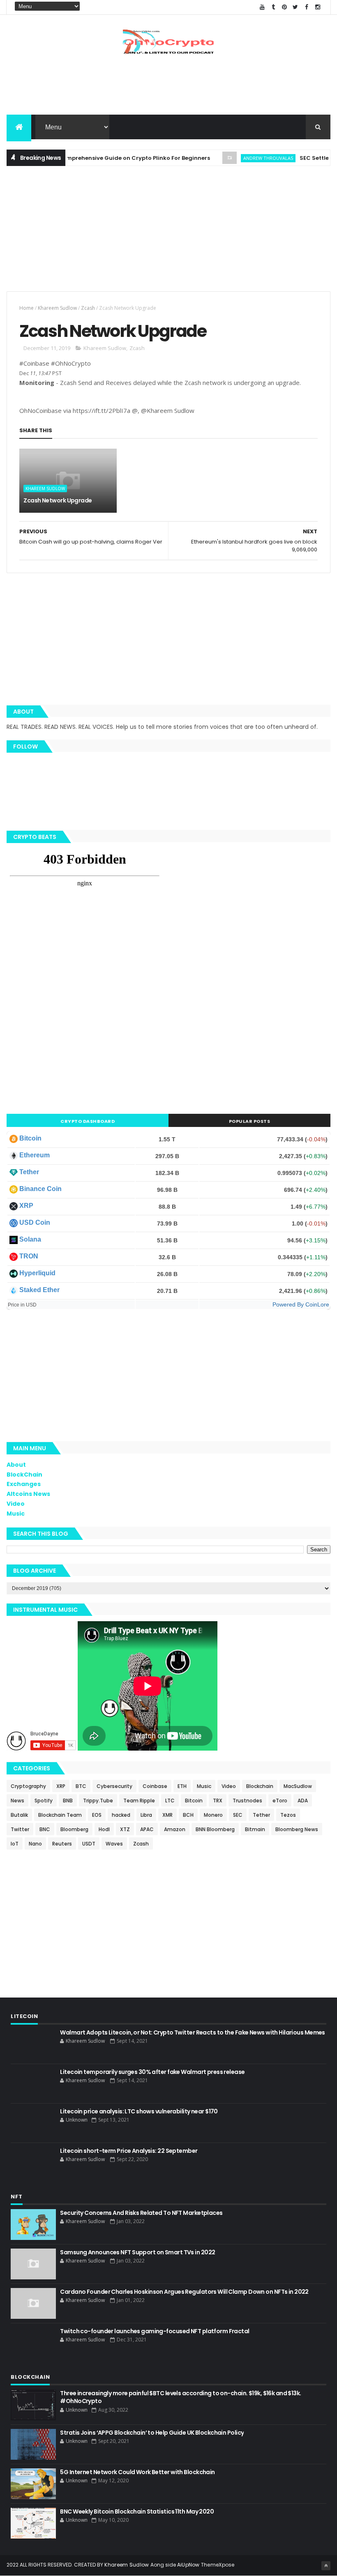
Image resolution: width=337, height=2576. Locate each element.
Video (16, 1504)
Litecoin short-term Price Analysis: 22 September (129, 2151)
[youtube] (262, 7)
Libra (146, 1815)
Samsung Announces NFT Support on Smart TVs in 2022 (137, 2252)
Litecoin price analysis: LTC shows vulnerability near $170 (139, 2111)
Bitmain (255, 1829)
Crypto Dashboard (88, 1121)
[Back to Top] (326, 2566)
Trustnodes (247, 1801)
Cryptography (28, 1786)
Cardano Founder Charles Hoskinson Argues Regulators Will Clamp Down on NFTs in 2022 (184, 2292)
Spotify (44, 1801)
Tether (29, 1172)
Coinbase (155, 1786)
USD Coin (35, 1222)
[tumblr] (273, 7)
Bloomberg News (297, 1829)
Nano (35, 1844)
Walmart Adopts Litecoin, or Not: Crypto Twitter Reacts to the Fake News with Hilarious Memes (192, 2032)
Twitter (20, 1829)
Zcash (88, 308)
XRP (26, 1206)
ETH (182, 1786)
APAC (147, 1829)
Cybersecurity (114, 1786)
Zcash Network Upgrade (58, 500)
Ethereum (35, 1155)
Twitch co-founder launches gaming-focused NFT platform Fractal (155, 2331)
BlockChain (24, 1475)
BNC (45, 1829)
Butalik (19, 1815)
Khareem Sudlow (57, 308)
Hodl (104, 1829)
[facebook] (307, 7)
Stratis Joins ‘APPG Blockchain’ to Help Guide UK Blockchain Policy (152, 2433)
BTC (81, 1786)
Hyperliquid (37, 1273)
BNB (68, 1801)
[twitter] (295, 7)
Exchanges (24, 1484)
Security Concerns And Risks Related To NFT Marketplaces (141, 2213)
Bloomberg (74, 1829)
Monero (213, 1815)
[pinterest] (284, 7)
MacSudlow (298, 1786)
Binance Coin (40, 1189)
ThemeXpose (218, 2565)
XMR (167, 1815)
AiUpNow (188, 2565)
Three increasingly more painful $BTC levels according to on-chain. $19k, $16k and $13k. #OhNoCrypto (180, 2397)
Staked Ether (39, 1290)
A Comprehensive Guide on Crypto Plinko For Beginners (107, 158)
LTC (170, 1801)
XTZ (125, 1829)
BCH (188, 1815)
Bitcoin (30, 1138)
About (16, 1465)
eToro (280, 1801)
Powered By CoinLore (301, 1304)
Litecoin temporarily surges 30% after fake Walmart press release (152, 2072)
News (17, 1801)
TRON (29, 1256)
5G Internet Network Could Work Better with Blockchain (137, 2472)
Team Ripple (139, 1801)
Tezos (288, 1815)
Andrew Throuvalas (244, 158)
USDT (89, 1844)
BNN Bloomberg (215, 1829)
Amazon (175, 1829)
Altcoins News (28, 1494)
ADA (303, 1801)
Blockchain (260, 1786)
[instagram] (318, 7)
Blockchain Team (60, 1815)
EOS (97, 1815)
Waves (114, 1844)
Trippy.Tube (98, 1801)
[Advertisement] (168, 88)
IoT (15, 1844)
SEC (238, 1815)
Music (16, 1514)
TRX (218, 1801)
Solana (30, 1239)
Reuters (62, 1844)
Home (27, 308)
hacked (121, 1815)
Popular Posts (250, 1121)
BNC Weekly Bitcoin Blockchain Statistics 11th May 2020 (137, 2511)
